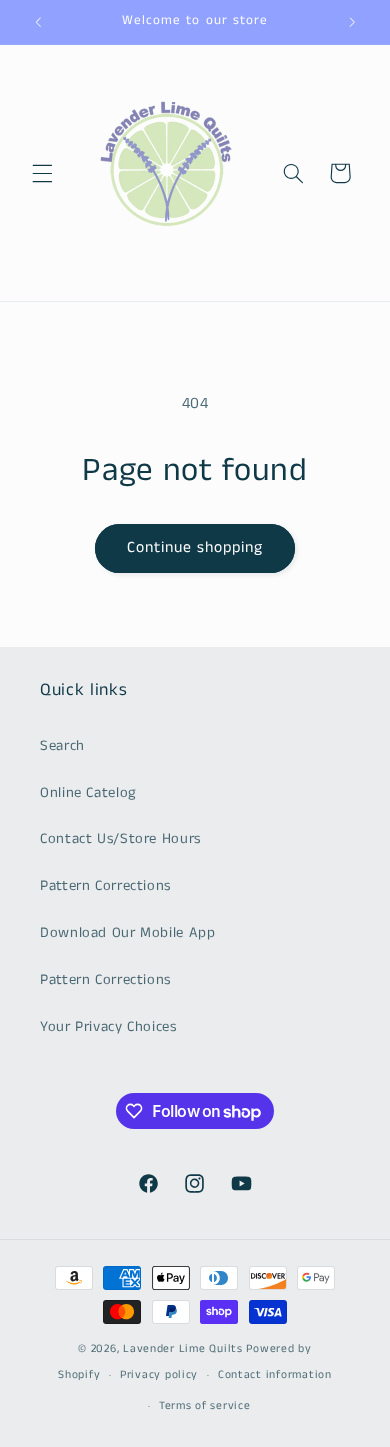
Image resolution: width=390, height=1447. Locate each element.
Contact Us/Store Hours (120, 839)
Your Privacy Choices (108, 1027)
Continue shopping (195, 548)
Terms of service (205, 1406)
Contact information (275, 1375)
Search (62, 746)
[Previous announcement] (38, 22)
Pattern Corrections (105, 886)
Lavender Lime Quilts (183, 1349)
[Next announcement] (352, 22)
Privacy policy (159, 1375)
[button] (42, 173)
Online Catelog (88, 793)
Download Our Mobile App (128, 933)
